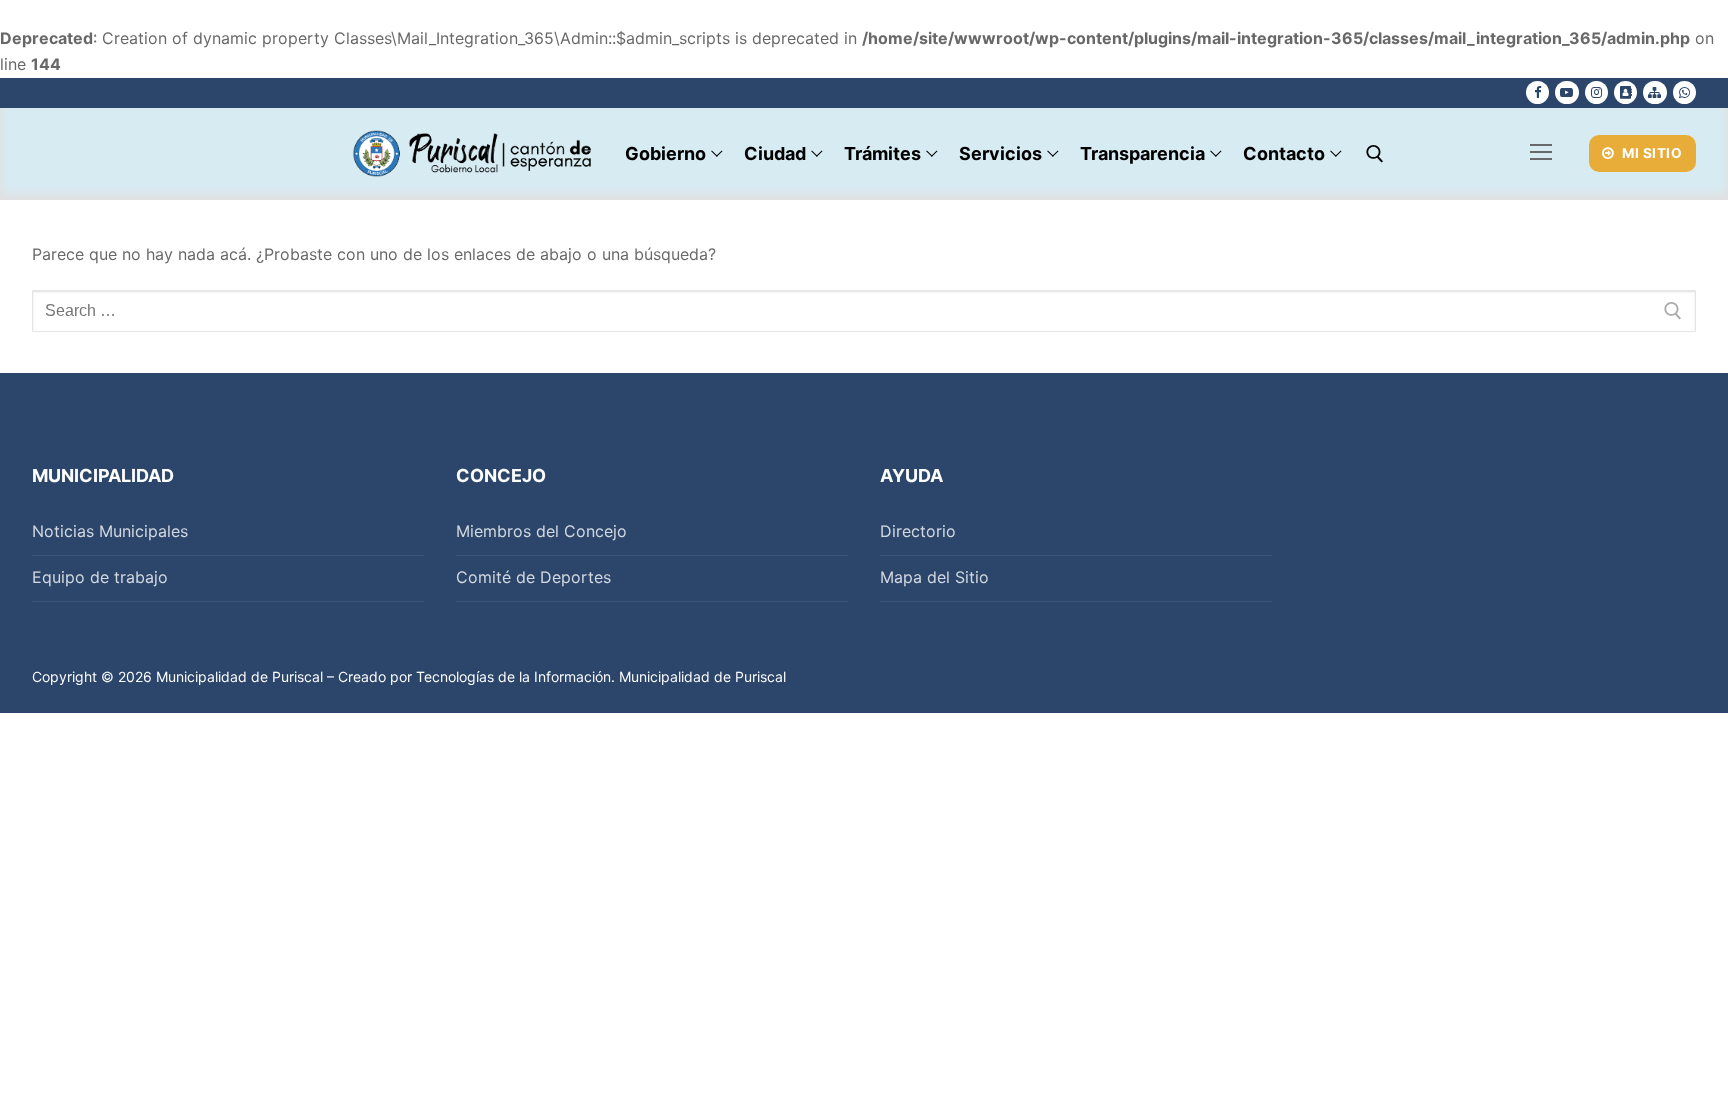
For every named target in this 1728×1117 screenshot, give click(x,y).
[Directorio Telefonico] (1625, 92)
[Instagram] (1596, 92)
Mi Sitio (1651, 153)
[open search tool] (1375, 154)
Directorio (918, 531)
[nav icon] (1541, 154)
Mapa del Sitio (934, 577)
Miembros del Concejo (541, 531)
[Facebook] (1537, 92)
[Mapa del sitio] (1654, 92)
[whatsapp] (1684, 92)
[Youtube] (1566, 92)
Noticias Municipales (110, 531)
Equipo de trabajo (100, 577)
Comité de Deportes (533, 577)
